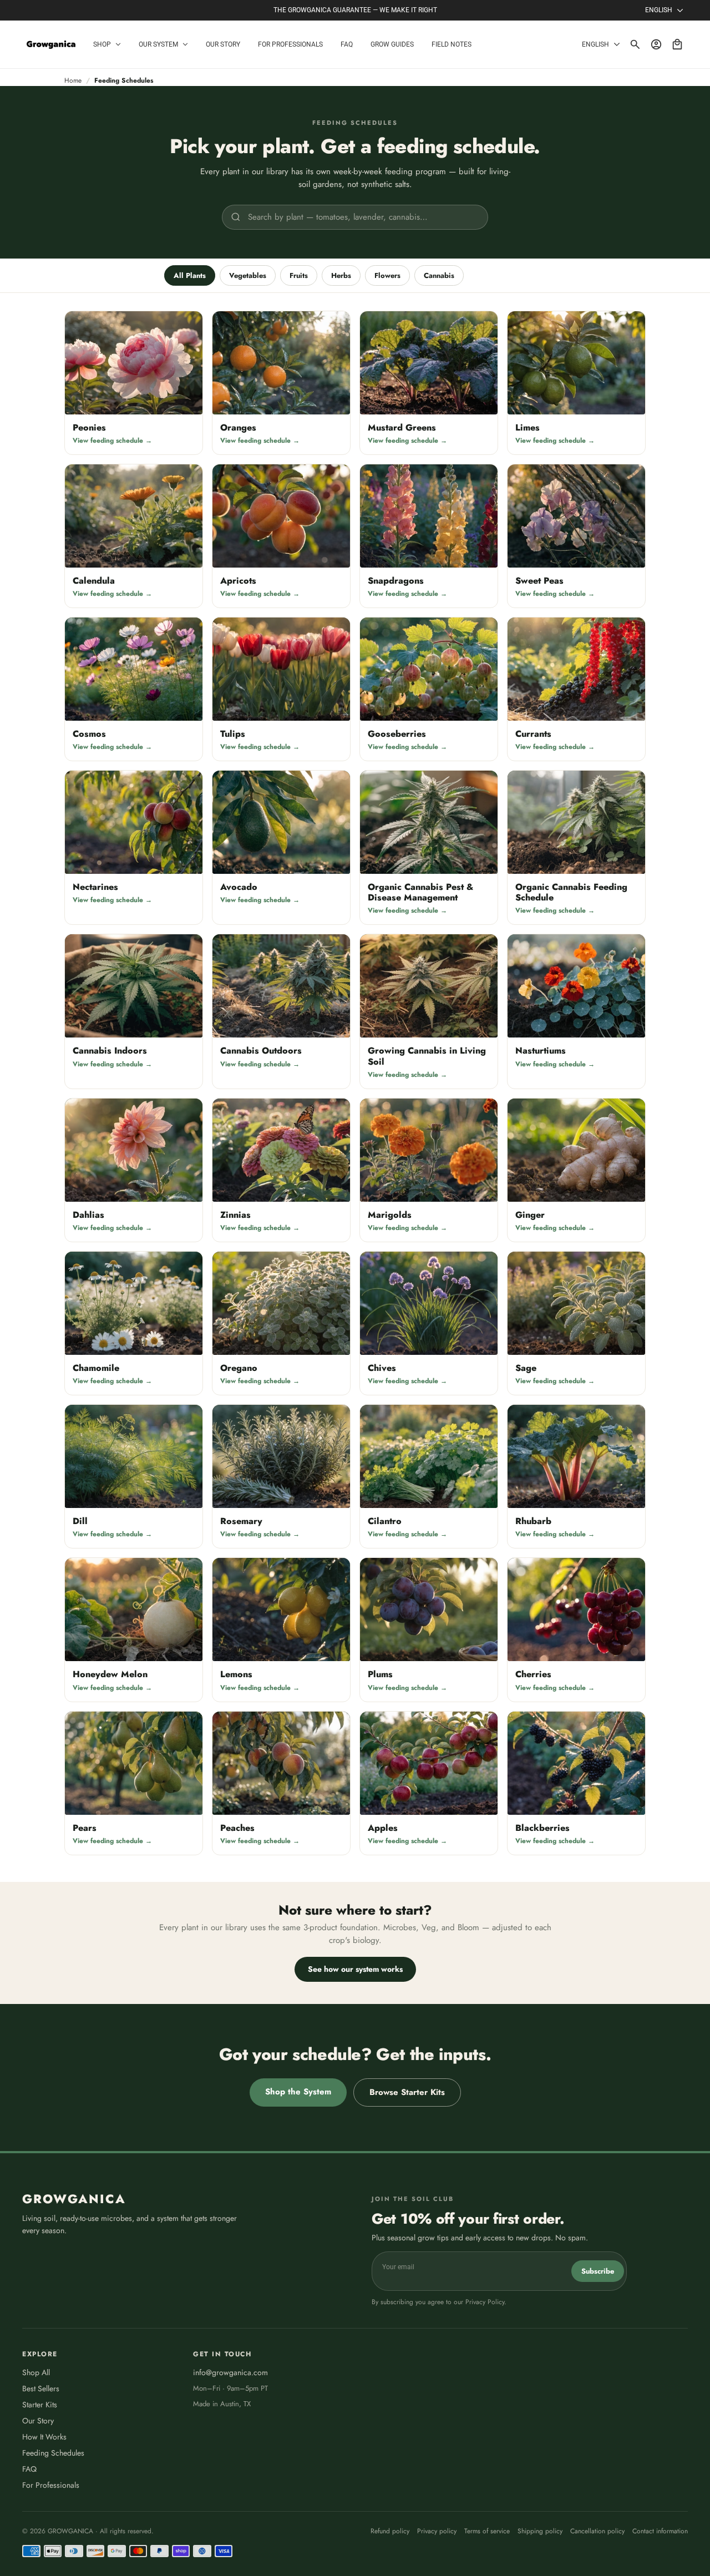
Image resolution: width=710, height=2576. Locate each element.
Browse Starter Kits (407, 2092)
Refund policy (390, 2531)
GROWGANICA (74, 2199)
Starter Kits (40, 2405)
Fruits (299, 275)
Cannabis (439, 275)
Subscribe (598, 2271)
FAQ (29, 2469)
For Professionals (51, 2485)
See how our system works (355, 1969)
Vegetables (248, 275)
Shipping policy (540, 2531)
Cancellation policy (597, 2531)
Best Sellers (41, 2388)
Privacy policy (437, 2531)
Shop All (36, 2372)
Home (73, 80)
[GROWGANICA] (51, 45)
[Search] (635, 44)
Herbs (341, 275)
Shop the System (298, 2092)
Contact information (660, 2531)
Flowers (387, 275)
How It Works (44, 2437)
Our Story (38, 2421)
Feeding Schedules (53, 2453)
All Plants (190, 275)
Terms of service (487, 2531)
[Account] (656, 44)
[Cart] (677, 44)
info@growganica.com (230, 2372)
